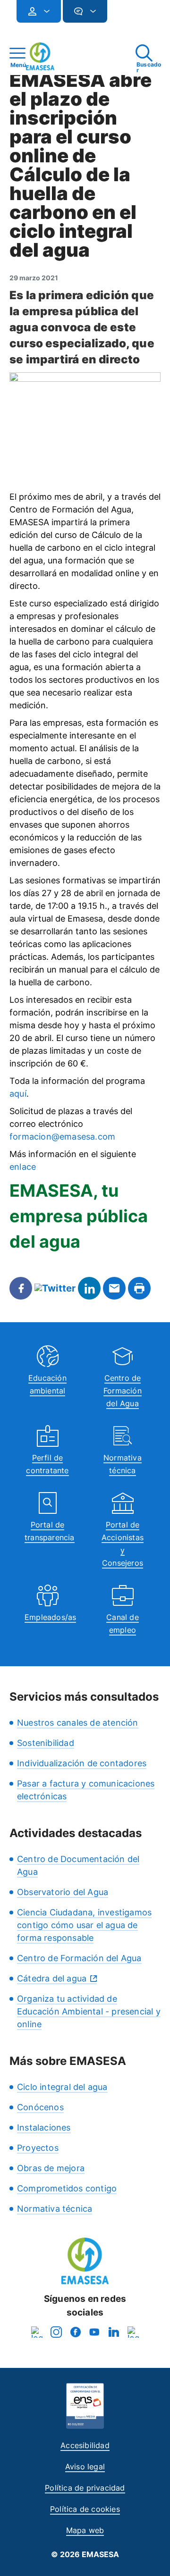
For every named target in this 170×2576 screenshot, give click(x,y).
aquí (18, 1094)
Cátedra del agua (52, 1978)
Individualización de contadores (82, 1763)
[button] (126, 15)
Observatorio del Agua (63, 1892)
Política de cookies (85, 2509)
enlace (23, 1167)
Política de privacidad (85, 2488)
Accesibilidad (85, 2445)
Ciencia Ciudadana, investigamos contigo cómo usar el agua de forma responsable (84, 1925)
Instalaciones (44, 2127)
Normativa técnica (55, 2209)
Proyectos (38, 2148)
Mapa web (85, 2530)
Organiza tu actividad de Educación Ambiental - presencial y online (89, 2011)
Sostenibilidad (46, 1743)
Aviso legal (85, 2467)
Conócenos (40, 2107)
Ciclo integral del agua (62, 2087)
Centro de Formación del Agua (123, 1391)
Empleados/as (50, 1617)
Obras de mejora (51, 2168)
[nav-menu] (43, 11)
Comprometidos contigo (67, 2188)
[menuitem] (39, 11)
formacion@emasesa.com (62, 1137)
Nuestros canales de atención (78, 1723)
